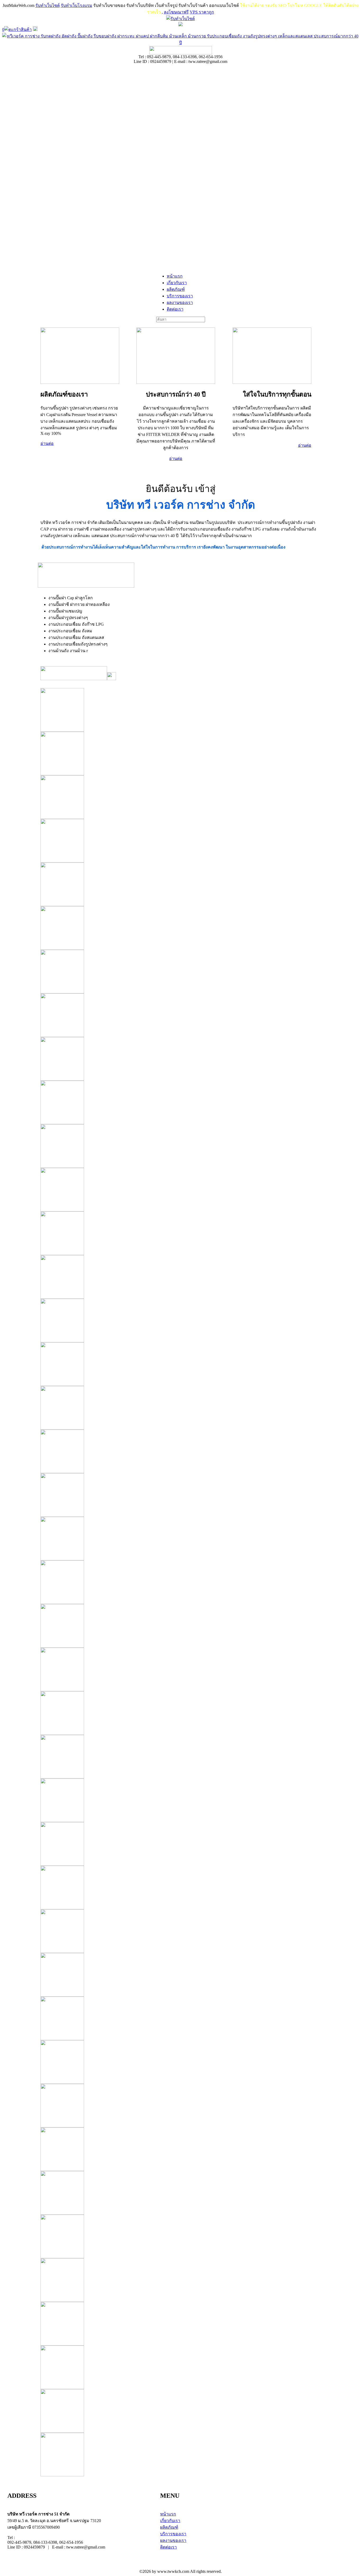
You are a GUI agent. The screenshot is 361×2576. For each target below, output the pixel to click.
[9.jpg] (178, 1102)
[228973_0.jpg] (178, 1844)
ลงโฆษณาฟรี (176, 12)
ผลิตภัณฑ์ (169, 2527)
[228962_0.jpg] (178, 1451)
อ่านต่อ (47, 443)
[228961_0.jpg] (178, 1408)
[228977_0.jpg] (178, 1669)
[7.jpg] (178, 1015)
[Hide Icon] (181, 25)
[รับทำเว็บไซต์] (181, 19)
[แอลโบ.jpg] (178, 710)
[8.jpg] (178, 1059)
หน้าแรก (168, 2514)
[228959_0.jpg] (178, 1321)
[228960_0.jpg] (178, 1364)
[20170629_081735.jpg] (178, 1888)
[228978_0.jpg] (178, 1626)
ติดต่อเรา (168, 2547)
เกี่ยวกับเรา (170, 2521)
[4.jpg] (178, 884)
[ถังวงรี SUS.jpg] (178, 1146)
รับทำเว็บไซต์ (48, 5)
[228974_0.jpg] (178, 1800)
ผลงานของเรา (173, 2540)
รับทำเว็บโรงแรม (77, 5)
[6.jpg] (178, 972)
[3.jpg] (178, 841)
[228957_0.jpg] (178, 1495)
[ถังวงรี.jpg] (178, 1190)
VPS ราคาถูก (202, 12)
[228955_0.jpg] (178, 1539)
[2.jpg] (178, 797)
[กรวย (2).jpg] (178, 1277)
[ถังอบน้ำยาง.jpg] (178, 1233)
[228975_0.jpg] (178, 1757)
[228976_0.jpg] (178, 1713)
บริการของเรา (173, 2534)
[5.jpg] (178, 928)
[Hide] (35, 29)
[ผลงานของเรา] (178, 1931)
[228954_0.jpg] (178, 1582)
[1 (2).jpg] (178, 754)
